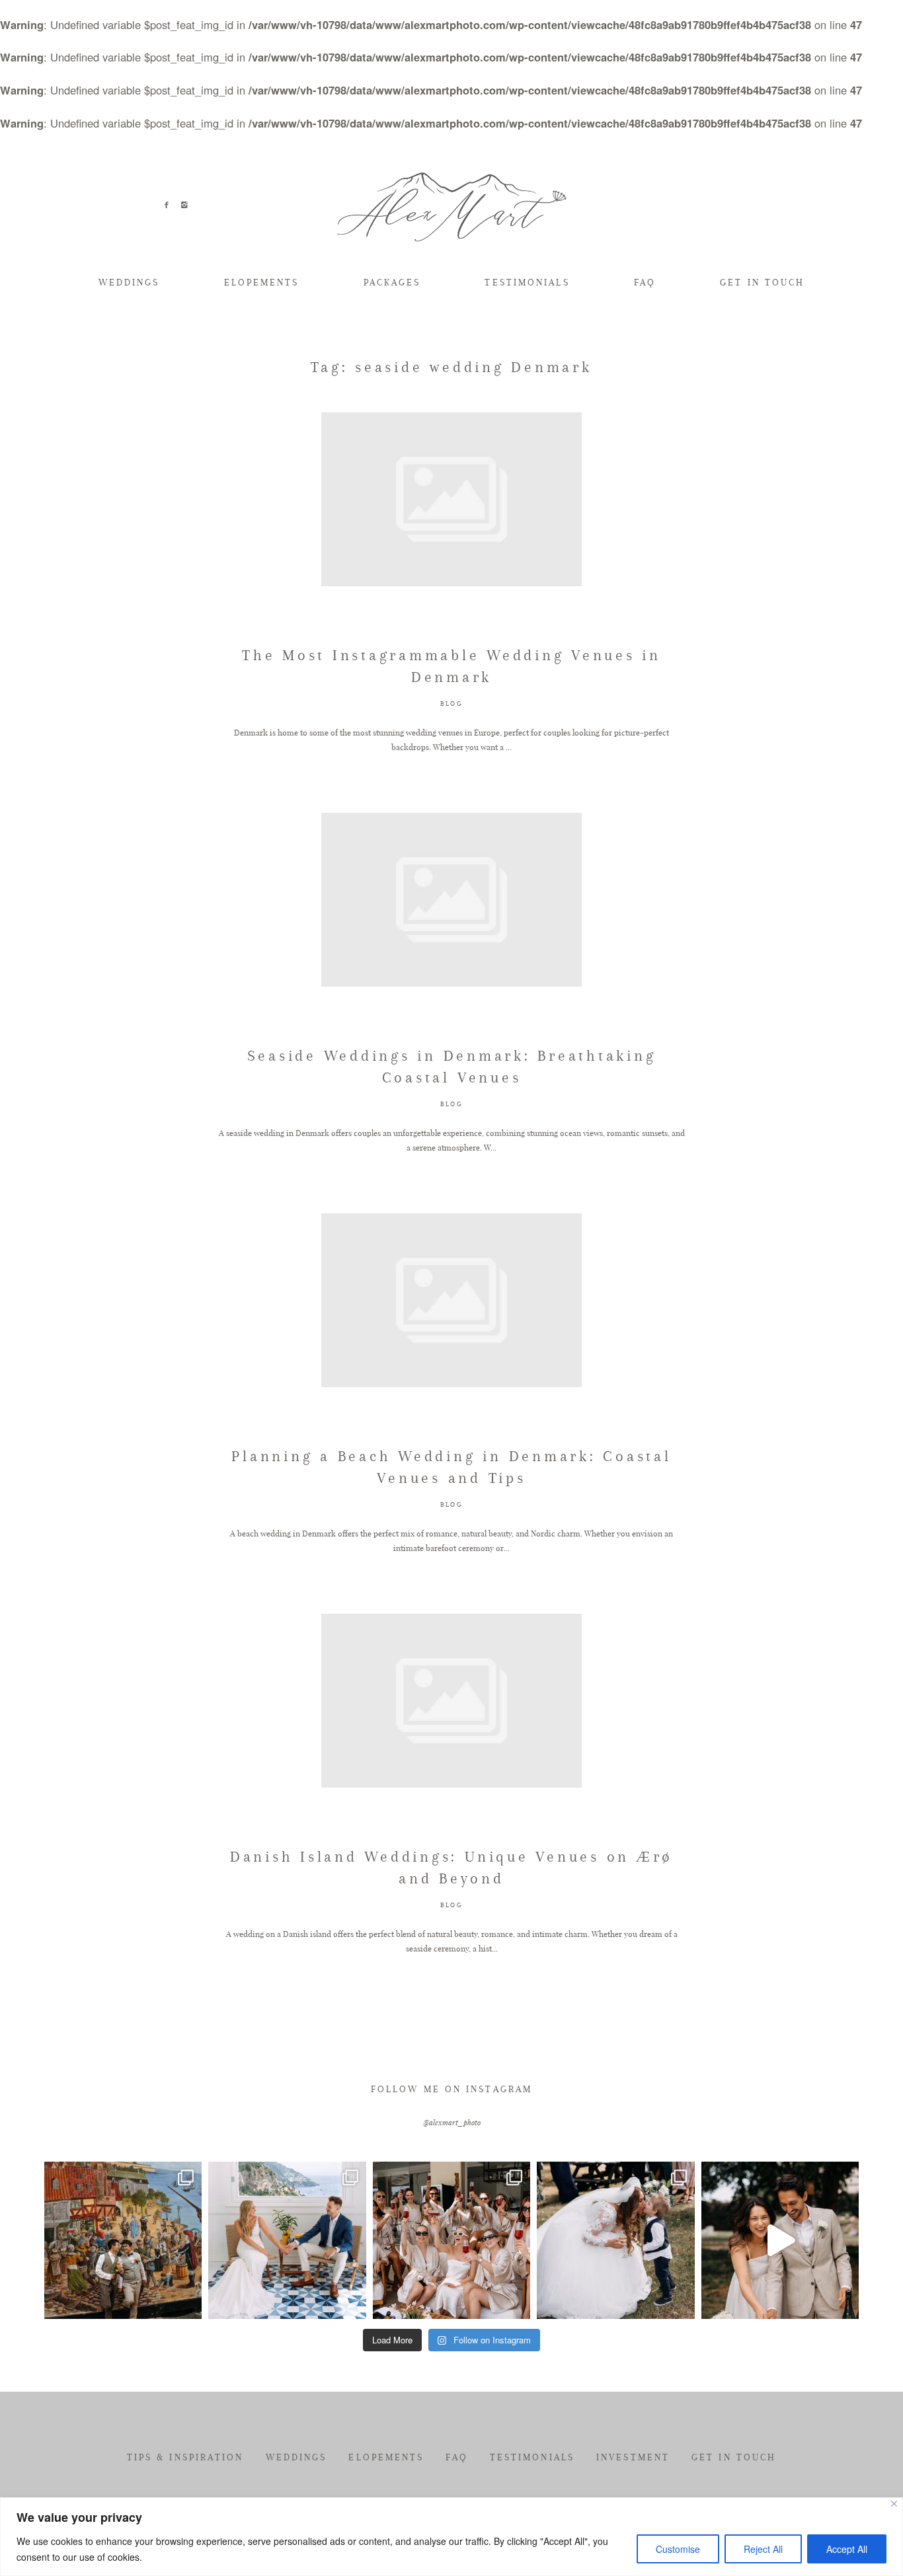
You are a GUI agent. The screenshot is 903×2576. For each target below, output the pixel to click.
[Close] (894, 2504)
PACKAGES (392, 283)
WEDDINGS (129, 283)
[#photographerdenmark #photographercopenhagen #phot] (780, 2240)
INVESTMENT (633, 2457)
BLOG (451, 703)
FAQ (645, 283)
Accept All (847, 2549)
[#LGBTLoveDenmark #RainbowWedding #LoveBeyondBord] (123, 2240)
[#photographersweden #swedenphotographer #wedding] (615, 2240)
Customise (678, 2549)
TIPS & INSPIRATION (185, 2457)
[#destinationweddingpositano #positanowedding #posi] (287, 2240)
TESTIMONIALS (527, 283)
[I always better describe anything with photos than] (451, 2240)
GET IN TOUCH (762, 283)
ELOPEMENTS (262, 283)
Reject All (763, 2549)
